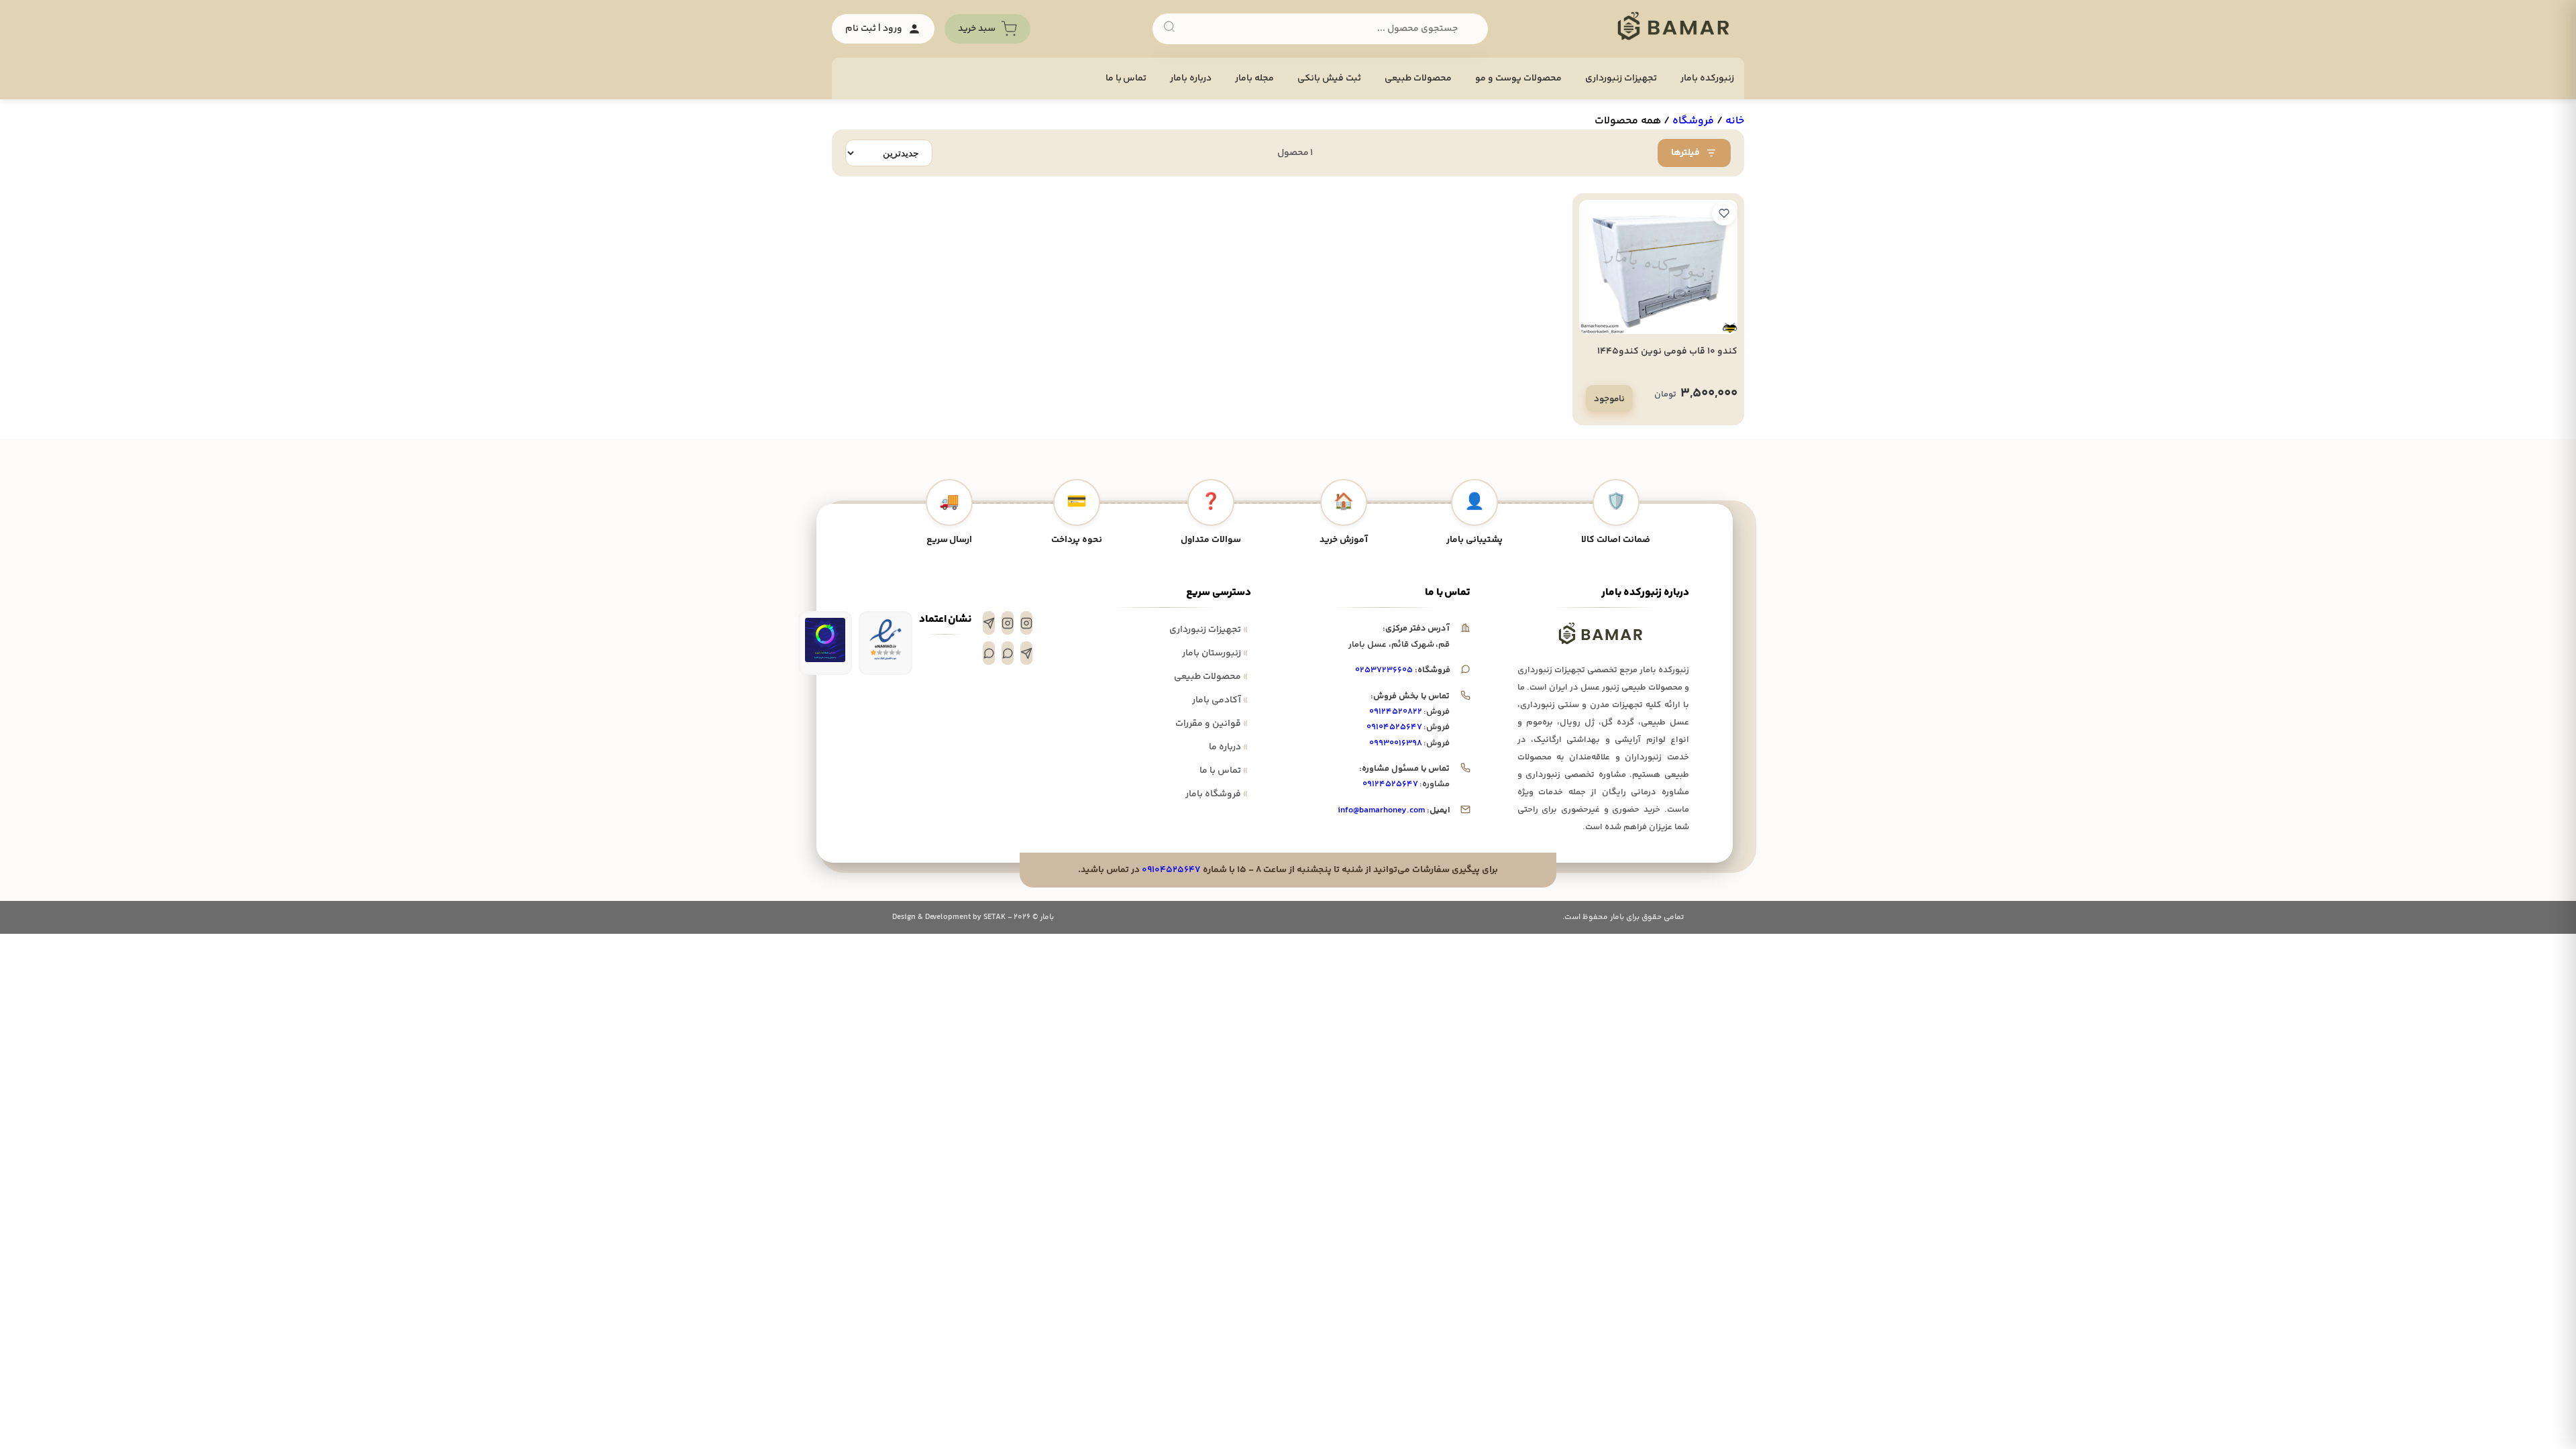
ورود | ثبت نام (874, 29)
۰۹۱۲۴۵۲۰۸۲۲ (1396, 712)
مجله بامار (1254, 78)
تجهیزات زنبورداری (1209, 630)
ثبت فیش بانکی (1329, 78)
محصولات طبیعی (1418, 78)
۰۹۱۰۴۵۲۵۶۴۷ (1394, 727)
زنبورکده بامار (1707, 78)
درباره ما (1228, 747)
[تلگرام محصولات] (1026, 653)
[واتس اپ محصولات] (989, 653)
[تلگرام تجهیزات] (989, 623)
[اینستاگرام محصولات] (1008, 623)
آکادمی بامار (1220, 700)
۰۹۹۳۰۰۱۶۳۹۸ (1396, 743)
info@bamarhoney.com (1381, 810)
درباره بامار (1191, 78)
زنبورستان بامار (1215, 653)
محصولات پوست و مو (1518, 78)
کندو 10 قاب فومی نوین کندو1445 (1667, 352)
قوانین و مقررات (1212, 724)
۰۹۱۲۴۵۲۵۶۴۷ (1390, 784)
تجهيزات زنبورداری (1621, 78)
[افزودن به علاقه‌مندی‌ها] (1724, 213)
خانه (1735, 121)
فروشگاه (1693, 121)
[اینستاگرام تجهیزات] (1026, 623)
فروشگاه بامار (1217, 794)
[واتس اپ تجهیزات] (1008, 653)
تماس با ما (1126, 78)
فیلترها (1685, 153)
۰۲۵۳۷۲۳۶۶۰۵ (1384, 670)
